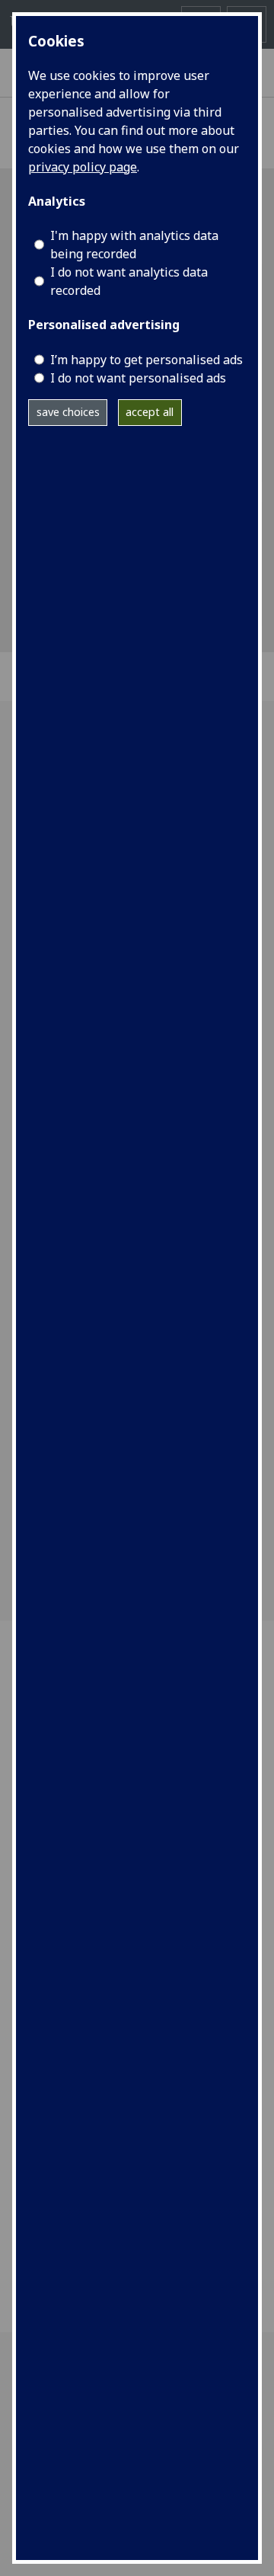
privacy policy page (83, 167)
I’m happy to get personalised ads (147, 360)
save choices (68, 412)
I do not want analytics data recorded (129, 281)
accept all (150, 412)
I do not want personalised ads (138, 378)
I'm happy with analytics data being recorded (134, 245)
